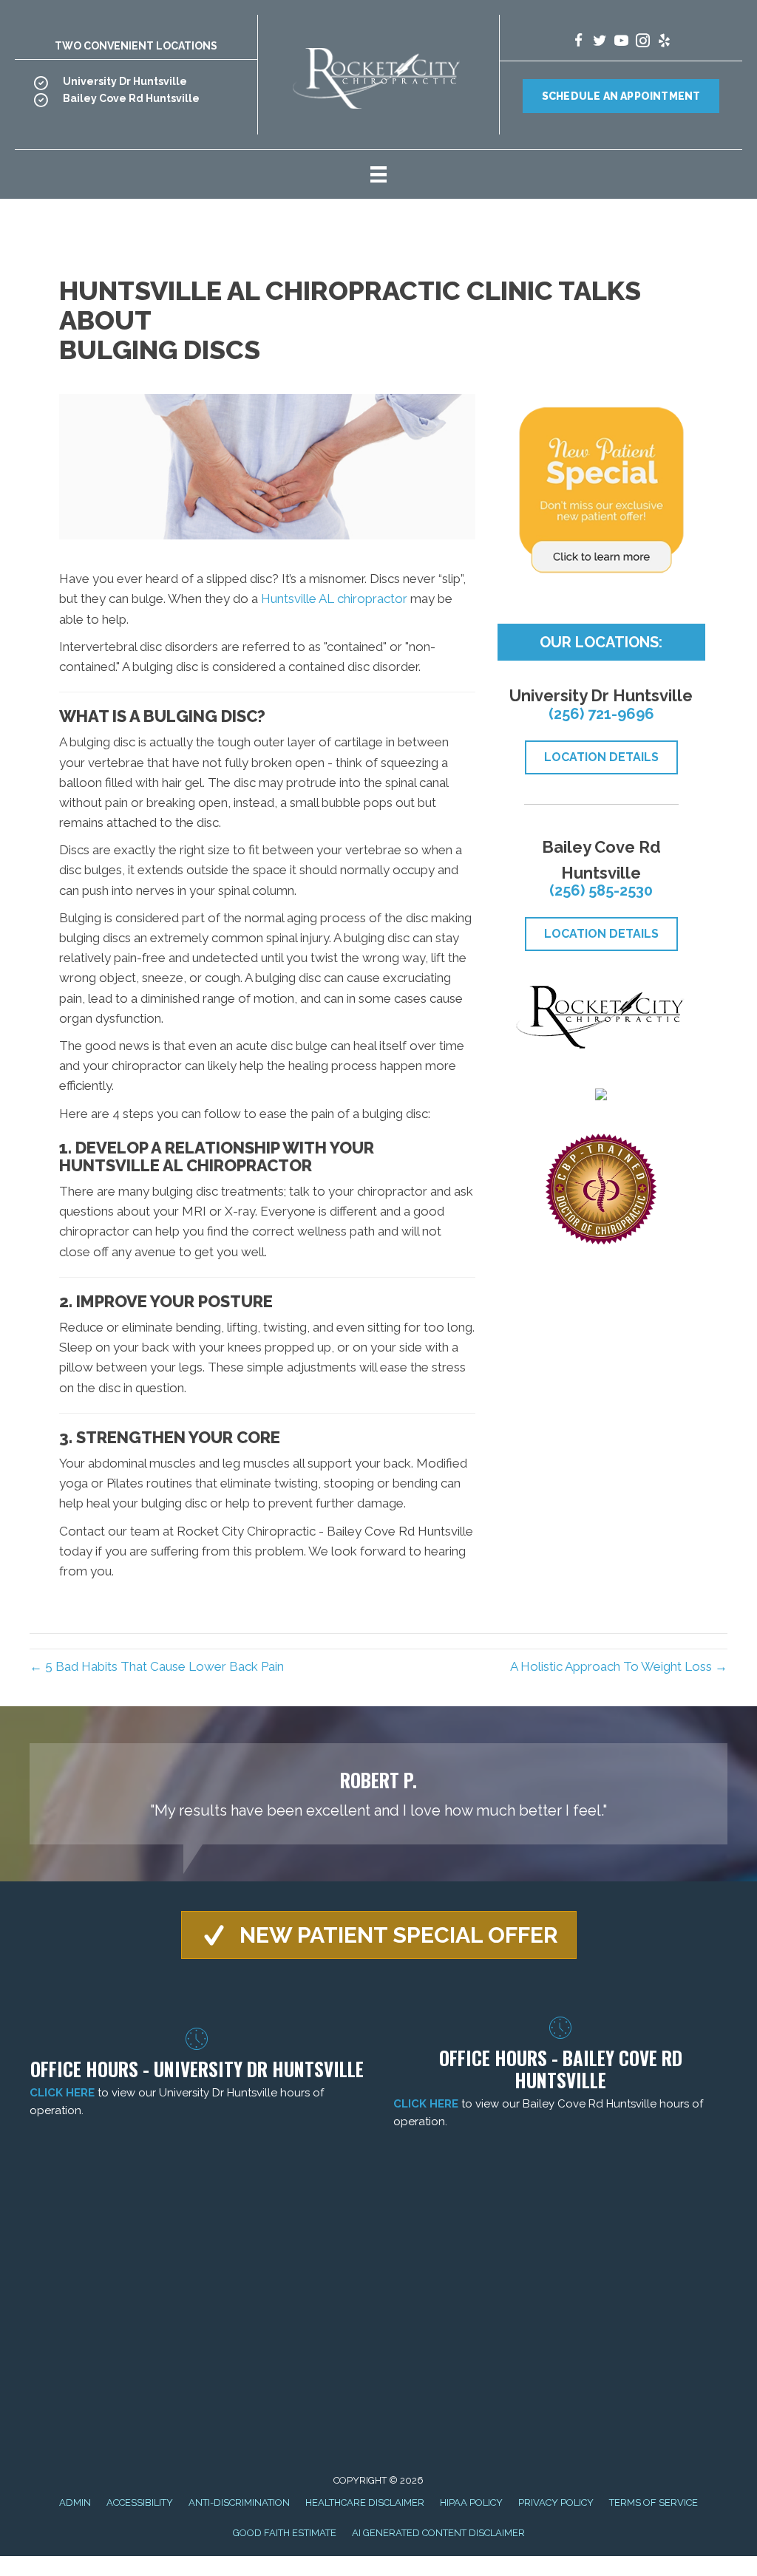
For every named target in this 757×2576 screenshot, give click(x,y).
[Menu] (378, 174)
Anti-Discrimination (239, 2502)
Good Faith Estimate (285, 2533)
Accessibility (140, 2502)
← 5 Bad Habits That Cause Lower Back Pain (157, 1666)
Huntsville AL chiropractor (334, 599)
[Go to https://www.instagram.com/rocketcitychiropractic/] (643, 42)
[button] (379, 1935)
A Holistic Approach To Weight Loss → (619, 1666)
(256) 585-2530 (601, 890)
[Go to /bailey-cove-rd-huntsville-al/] (136, 102)
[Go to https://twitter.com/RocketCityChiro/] (600, 42)
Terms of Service (654, 2502)
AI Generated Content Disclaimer (438, 2533)
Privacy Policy (556, 2502)
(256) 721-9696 (601, 714)
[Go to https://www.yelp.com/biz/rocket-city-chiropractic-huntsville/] (664, 42)
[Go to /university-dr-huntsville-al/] (136, 85)
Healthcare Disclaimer (365, 2502)
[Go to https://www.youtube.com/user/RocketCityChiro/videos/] (621, 42)
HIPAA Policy (471, 2502)
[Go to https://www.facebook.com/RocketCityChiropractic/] (578, 42)
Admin (75, 2502)
